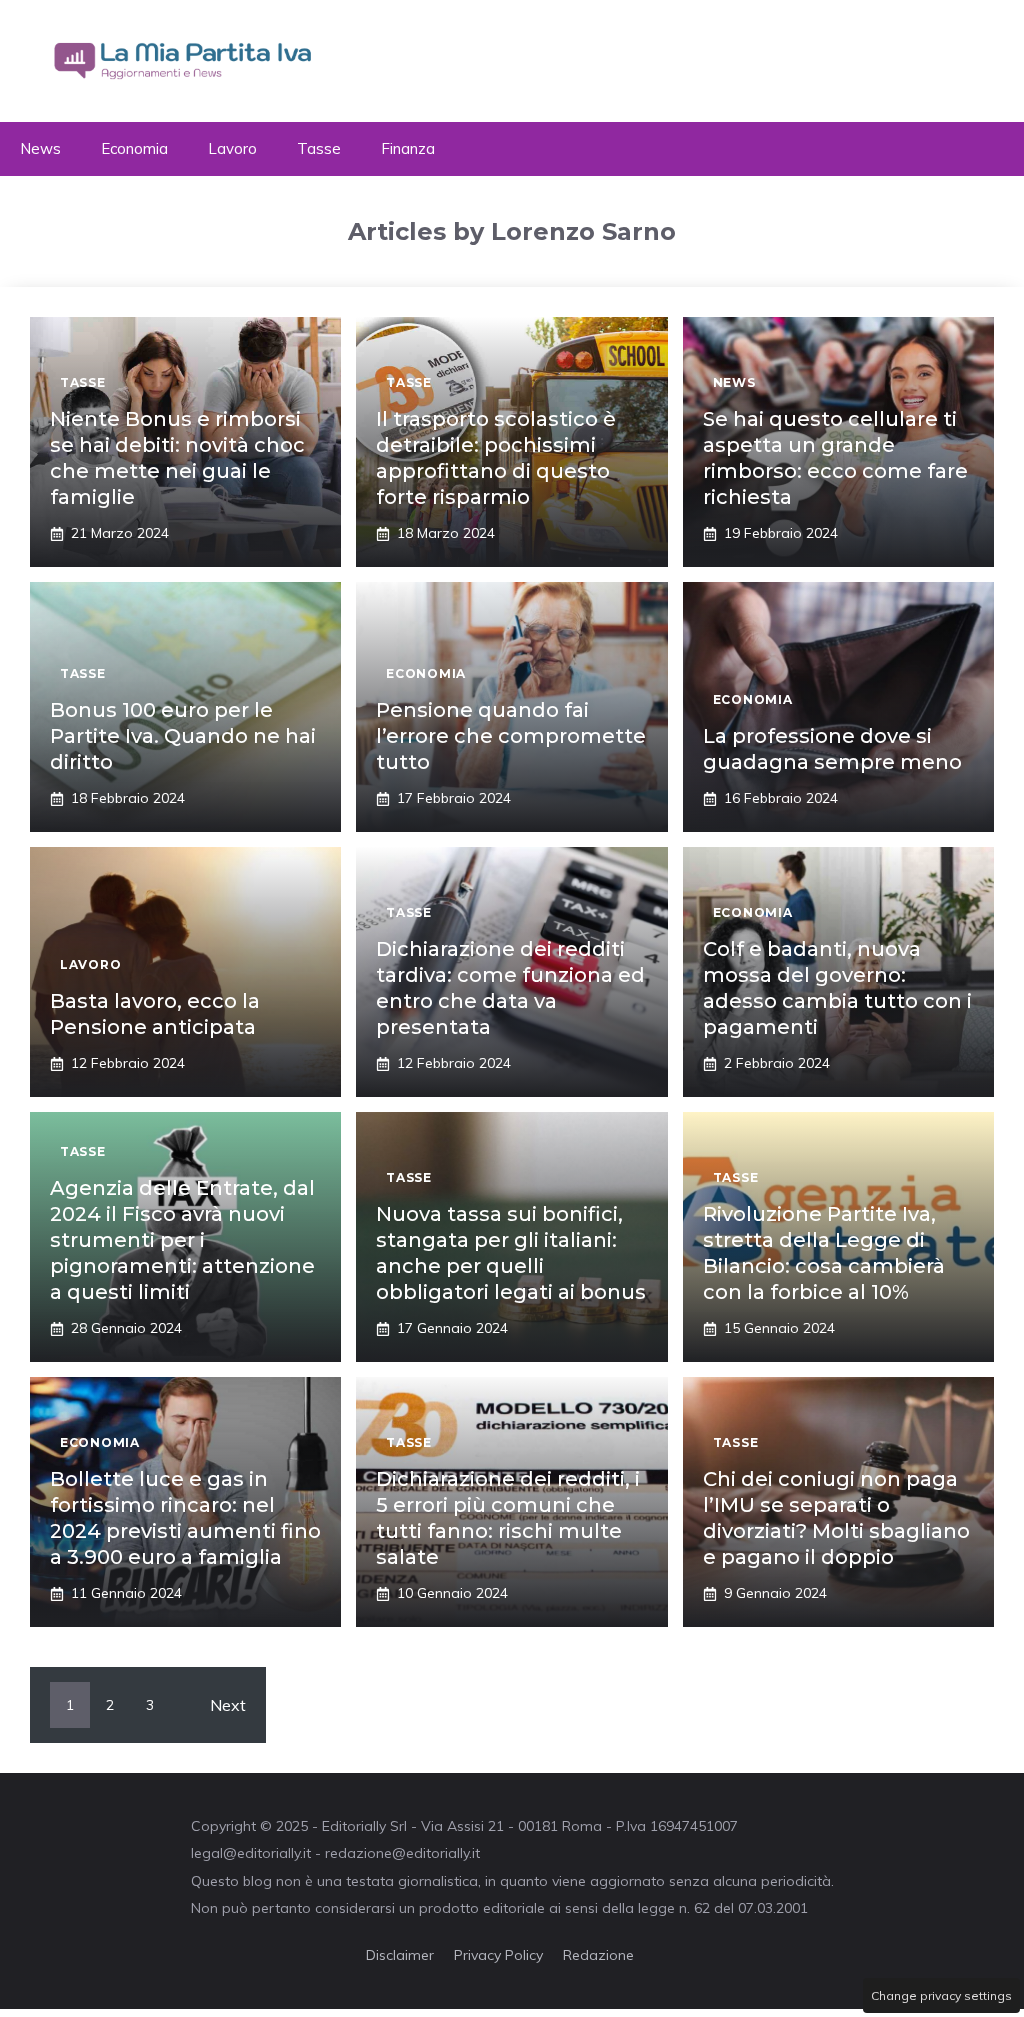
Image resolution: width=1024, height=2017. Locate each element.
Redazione (598, 1955)
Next (228, 1705)
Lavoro (232, 148)
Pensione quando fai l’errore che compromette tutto (511, 736)
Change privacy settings (941, 1995)
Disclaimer (400, 1955)
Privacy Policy (498, 1955)
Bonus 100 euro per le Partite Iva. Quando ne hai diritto (183, 736)
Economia (134, 148)
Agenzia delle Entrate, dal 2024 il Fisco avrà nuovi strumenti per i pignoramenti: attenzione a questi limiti (182, 1240)
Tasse (319, 148)
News (40, 148)
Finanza (408, 148)
